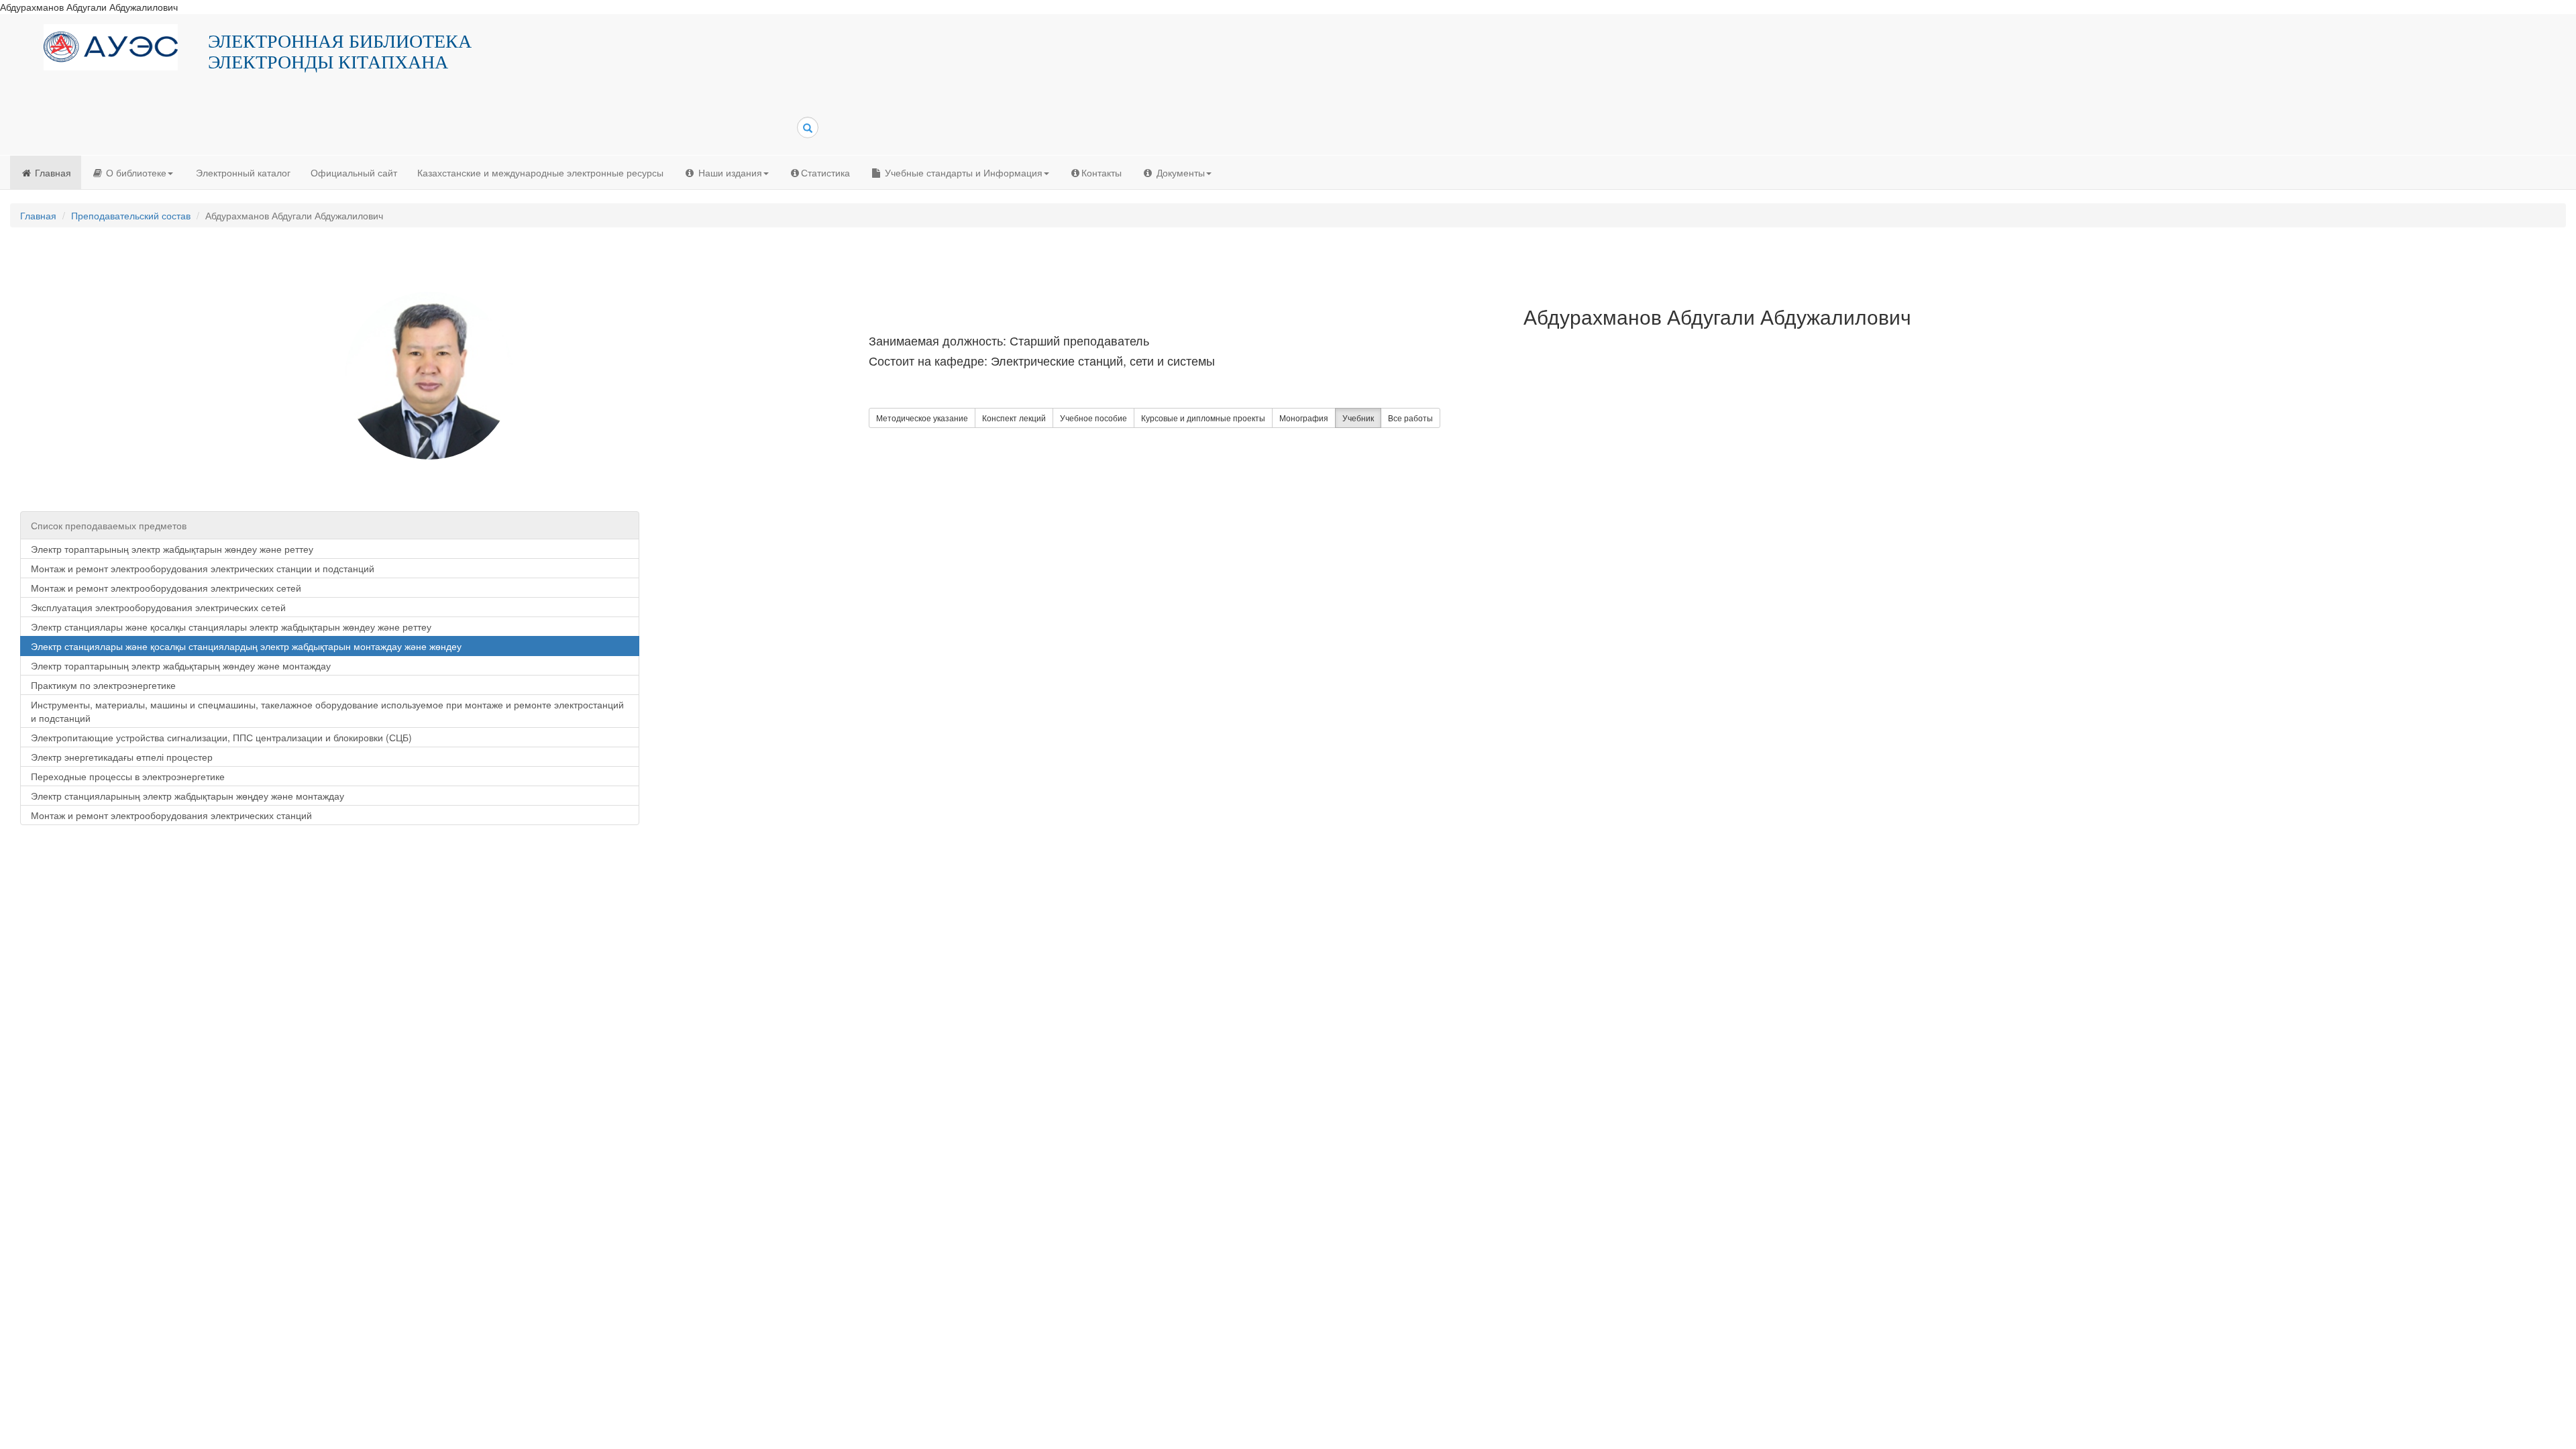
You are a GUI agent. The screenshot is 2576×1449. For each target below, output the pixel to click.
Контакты (1102, 172)
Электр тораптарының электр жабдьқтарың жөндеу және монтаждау (181, 665)
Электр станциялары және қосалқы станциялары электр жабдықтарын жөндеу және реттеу (231, 627)
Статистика (825, 172)
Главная (52, 172)
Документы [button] (1179, 172)
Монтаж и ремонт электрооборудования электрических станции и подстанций (203, 568)
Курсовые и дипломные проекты (1203, 418)
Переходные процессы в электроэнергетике (128, 776)
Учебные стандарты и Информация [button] (962, 172)
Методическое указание (922, 418)
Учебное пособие (1093, 418)
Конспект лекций (1014, 418)
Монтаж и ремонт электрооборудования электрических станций (171, 815)
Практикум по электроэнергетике (103, 685)
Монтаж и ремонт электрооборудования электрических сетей (166, 588)
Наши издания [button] (729, 172)
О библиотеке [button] (135, 172)
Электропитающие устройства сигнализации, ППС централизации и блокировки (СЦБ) (221, 737)
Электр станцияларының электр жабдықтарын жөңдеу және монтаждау (187, 796)
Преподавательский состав (131, 215)
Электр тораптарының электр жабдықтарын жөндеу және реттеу (172, 549)
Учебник (1358, 418)
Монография (1304, 418)
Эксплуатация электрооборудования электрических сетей (158, 607)
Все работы (1410, 418)
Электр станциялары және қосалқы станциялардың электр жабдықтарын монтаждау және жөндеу (246, 646)
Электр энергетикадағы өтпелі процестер (122, 757)
